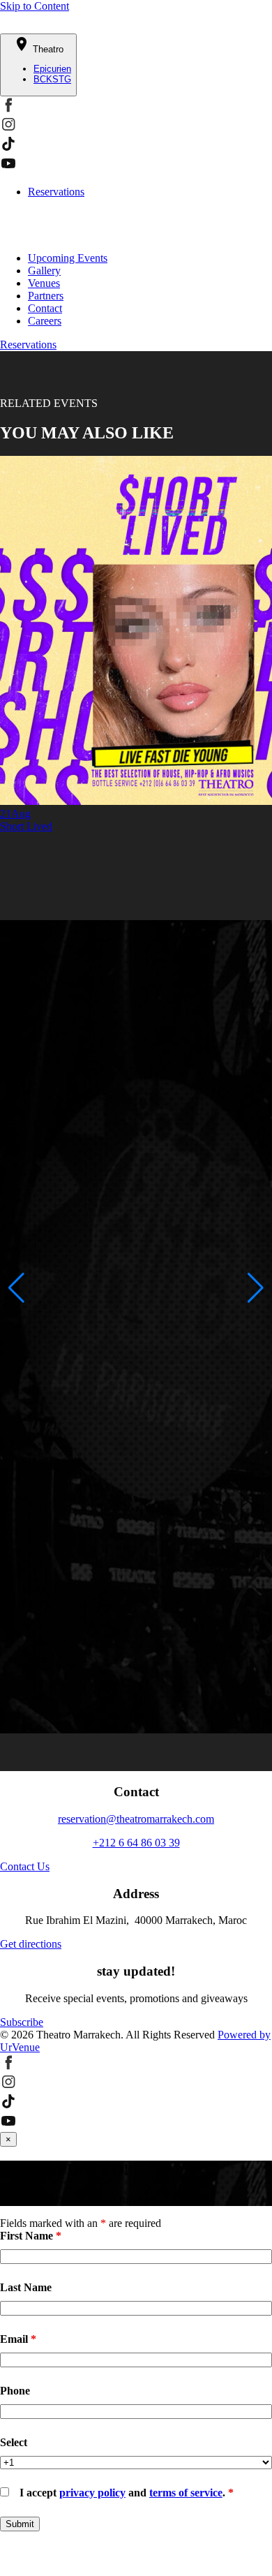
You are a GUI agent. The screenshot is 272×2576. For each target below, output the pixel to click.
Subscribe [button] (22, 2022)
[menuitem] (150, 258)
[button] (8, 109)
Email (18, 2339)
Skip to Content (35, 6)
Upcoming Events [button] (68, 258)
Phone (15, 2391)
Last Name (26, 2287)
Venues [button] (44, 283)
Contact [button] (45, 308)
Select (14, 2442)
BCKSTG (52, 79)
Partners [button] (46, 296)
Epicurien (52, 69)
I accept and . (127, 2493)
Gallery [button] (44, 271)
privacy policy (92, 2493)
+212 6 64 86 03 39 (136, 1843)
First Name (31, 2236)
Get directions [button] (31, 1944)
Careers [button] (45, 321)
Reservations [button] (28, 345)
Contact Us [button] (25, 1866)
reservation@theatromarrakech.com (136, 1819)
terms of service (186, 2493)
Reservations (56, 192)
